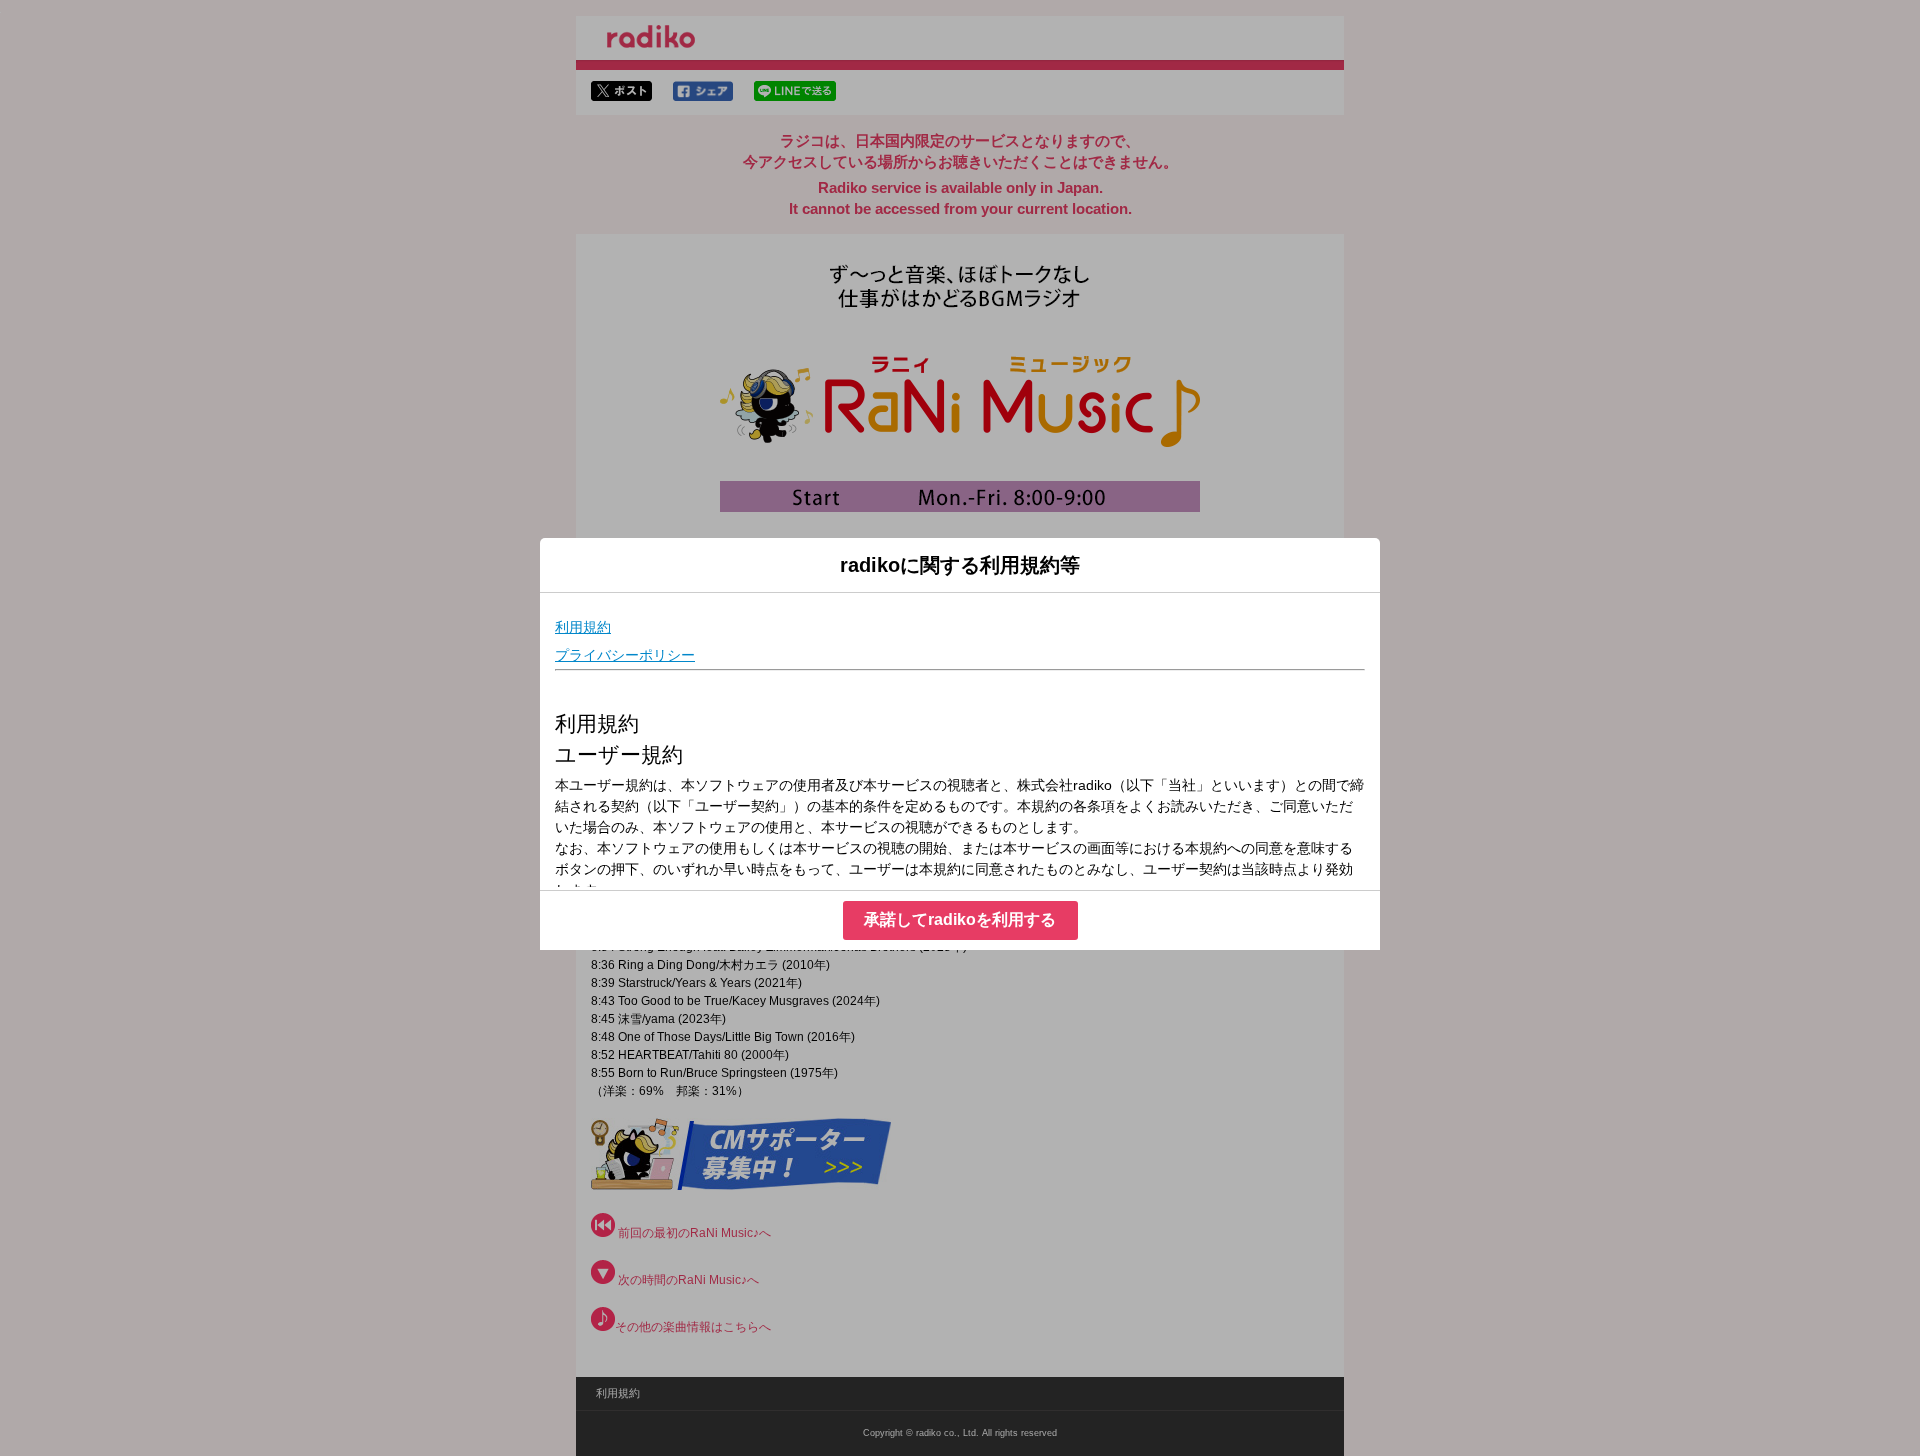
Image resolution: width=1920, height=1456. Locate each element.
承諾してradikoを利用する (960, 919)
